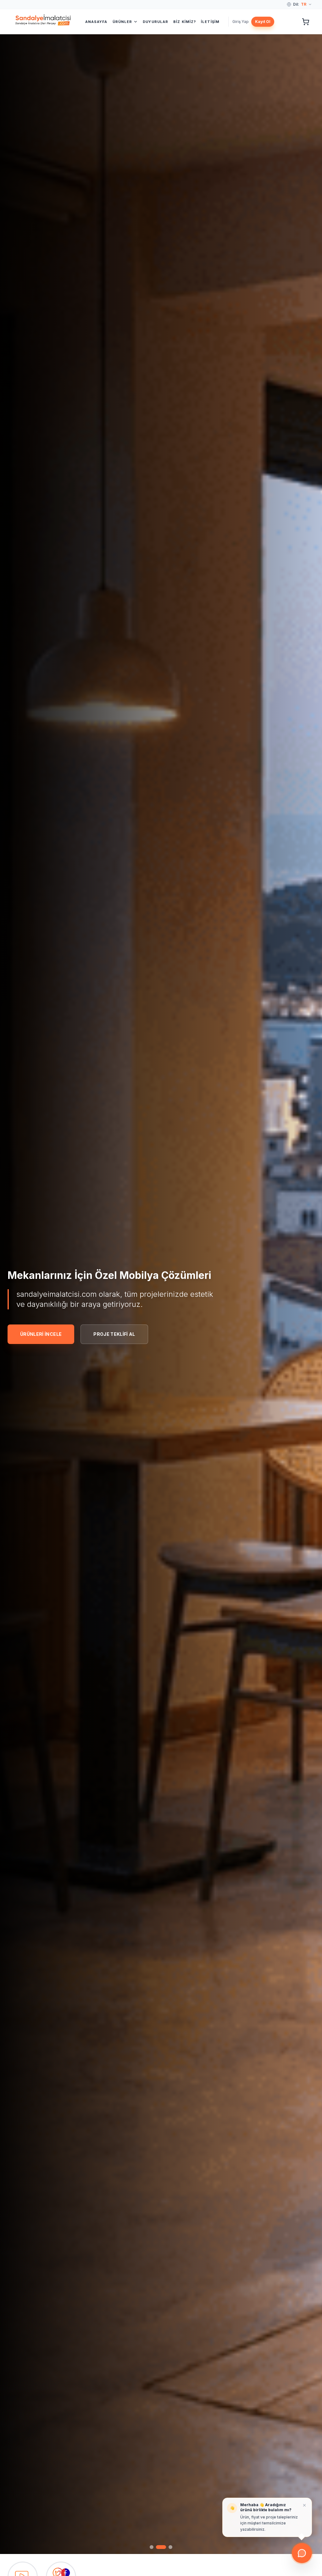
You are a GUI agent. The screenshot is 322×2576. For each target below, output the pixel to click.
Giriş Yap (241, 22)
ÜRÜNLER (122, 22)
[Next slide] (309, 1305)
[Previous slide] (13, 1305)
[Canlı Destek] (302, 2554)
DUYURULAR (155, 22)
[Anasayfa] (35, 22)
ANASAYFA (96, 22)
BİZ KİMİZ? (185, 22)
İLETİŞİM (210, 22)
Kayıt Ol (263, 22)
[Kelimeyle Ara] (288, 22)
